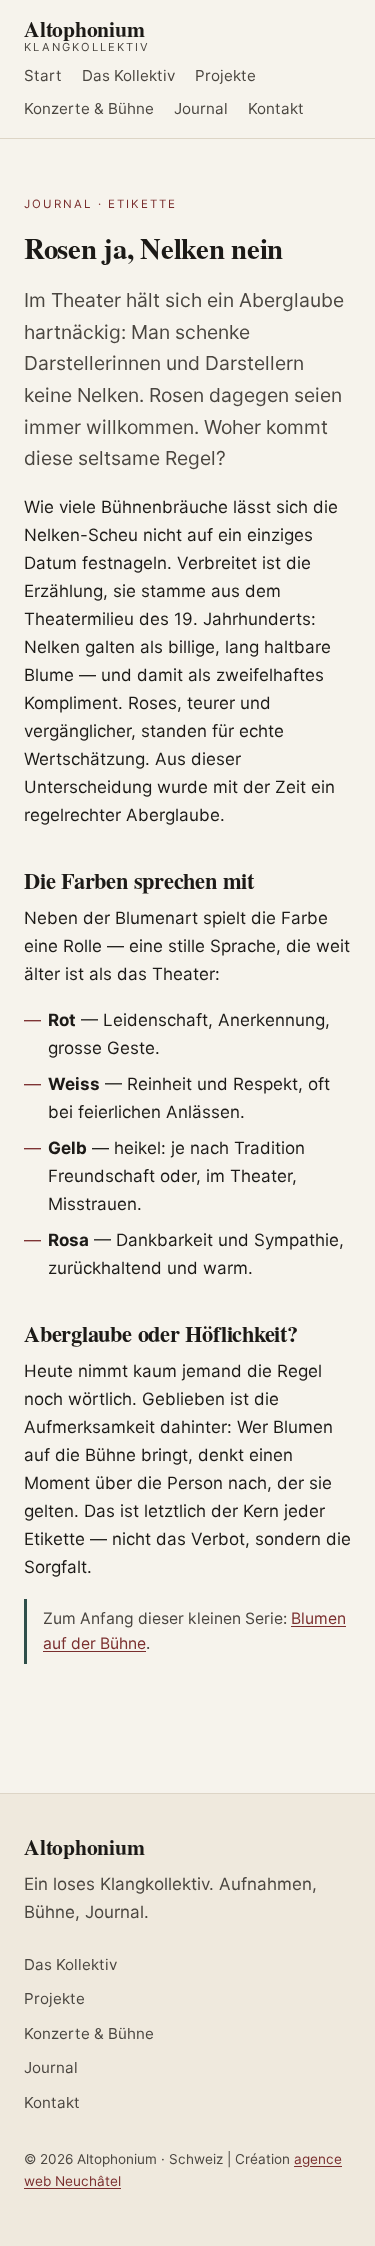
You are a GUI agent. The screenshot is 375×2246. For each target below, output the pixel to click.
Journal (201, 108)
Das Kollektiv (128, 76)
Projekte (225, 76)
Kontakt (276, 108)
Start (43, 76)
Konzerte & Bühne (89, 108)
